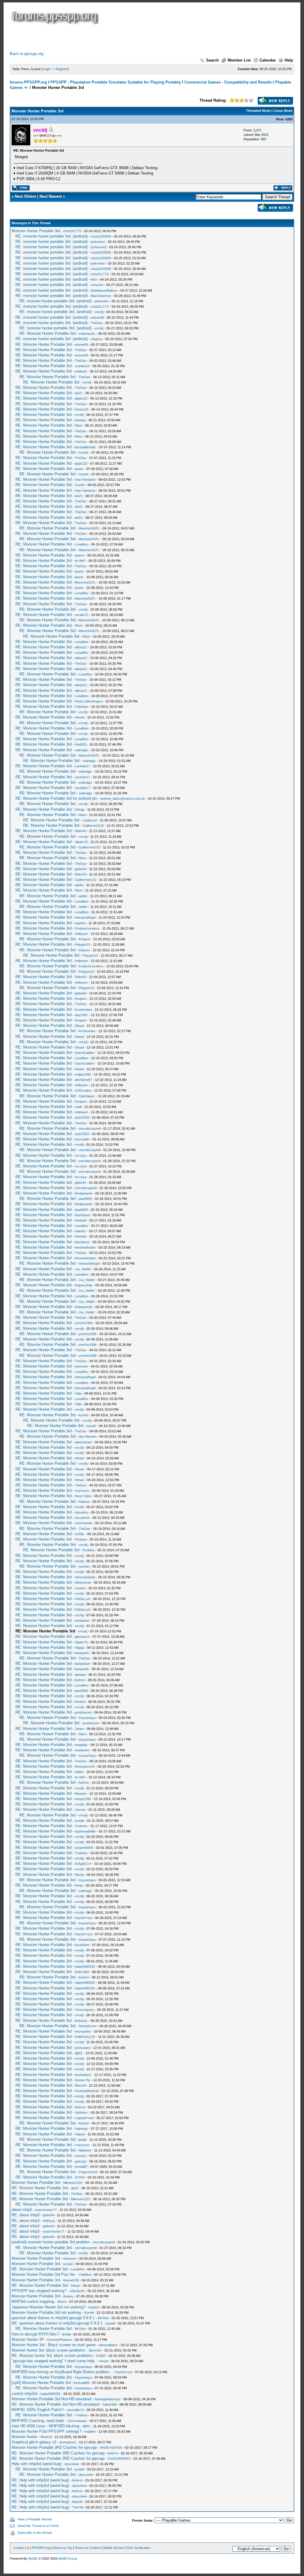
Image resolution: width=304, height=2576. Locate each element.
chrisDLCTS (72, 231)
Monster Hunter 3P (28, 2340)
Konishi (80, 1702)
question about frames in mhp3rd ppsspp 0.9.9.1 (53, 2318)
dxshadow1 (83, 2075)
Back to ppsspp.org (27, 54)
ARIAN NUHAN (111, 2448)
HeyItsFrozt (83, 1918)
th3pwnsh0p (84, 1285)
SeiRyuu (49, 2221)
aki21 (79, 393)
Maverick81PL (89, 528)
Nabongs (81, 2129)
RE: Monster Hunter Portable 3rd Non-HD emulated (55, 2404)
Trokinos (81, 1826)
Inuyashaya (87, 1718)
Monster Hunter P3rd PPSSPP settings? (46, 2431)
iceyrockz (82, 1491)
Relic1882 (82, 1972)
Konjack (84, 939)
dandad (80, 1675)
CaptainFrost (84, 2118)
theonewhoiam (85, 1247)
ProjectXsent (88, 2172)
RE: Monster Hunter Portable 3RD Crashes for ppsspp (58, 2453)
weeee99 (97, 318)
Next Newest (51, 196)
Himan (79, 1458)
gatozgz (81, 2161)
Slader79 (81, 842)
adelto (79, 885)
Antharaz (81, 2021)
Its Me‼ (80, 561)
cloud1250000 (101, 236)
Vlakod (80, 2134)
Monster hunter (24, 2437)
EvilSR (101, 2356)
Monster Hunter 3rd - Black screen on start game (54, 2345)
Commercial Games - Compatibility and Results (228, 82)
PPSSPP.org (41, 2548)
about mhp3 (22, 2210)
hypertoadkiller (85, 1831)
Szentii (89, 2313)
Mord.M (80, 2085)
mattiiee (90, 2432)
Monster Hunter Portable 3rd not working (46, 2312)
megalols (81, 1745)
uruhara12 (82, 366)
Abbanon (85, 2150)
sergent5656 (84, 1848)
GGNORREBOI (119, 2459)
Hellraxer (81, 934)
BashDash (82, 1215)
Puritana (81, 1539)
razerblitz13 (75, 2410)
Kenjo (79, 1885)
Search (212, 60)
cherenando (83, 1523)
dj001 (79, 2053)
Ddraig (80, 810)
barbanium (82, 1664)
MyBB (33, 2558)
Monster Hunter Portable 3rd (36, 231)
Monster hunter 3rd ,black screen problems (48, 2350)
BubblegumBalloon (104, 290)
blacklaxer (82, 1242)
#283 (289, 119)
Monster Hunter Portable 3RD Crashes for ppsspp (54, 2447)
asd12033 (82, 1118)
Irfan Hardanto (85, 480)
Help (289, 60)
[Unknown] (99, 247)
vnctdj (99, 312)
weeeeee (81, 1366)
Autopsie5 (82, 1653)
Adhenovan (83, 1582)
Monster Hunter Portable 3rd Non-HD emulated (52, 2399)
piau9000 (85, 1199)
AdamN (77, 2502)
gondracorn (83, 1712)
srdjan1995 (83, 1074)
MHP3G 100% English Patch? (38, 2410)
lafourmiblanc (108, 2345)
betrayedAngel (85, 917)
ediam (79, 1772)
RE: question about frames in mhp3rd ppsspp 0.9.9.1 (57, 2323)
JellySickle (77, 2291)
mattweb (81, 371)
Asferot (80, 1680)
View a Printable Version (35, 2519)
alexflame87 (83, 1080)
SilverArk (95, 2350)
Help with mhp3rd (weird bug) (36, 2464)
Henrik (80, 717)
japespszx (82, 1637)
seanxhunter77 (46, 2210)
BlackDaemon (101, 296)
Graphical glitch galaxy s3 (34, 2442)
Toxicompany (84, 2010)
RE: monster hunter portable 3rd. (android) (52, 236)
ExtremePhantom (60, 2340)
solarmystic (87, 334)
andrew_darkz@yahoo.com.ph (123, 799)
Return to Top (62, 2548)
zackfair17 (82, 766)
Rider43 (80, 831)
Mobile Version (113, 2548)
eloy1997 (81, 1015)
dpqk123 (81, 398)
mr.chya (81, 1156)
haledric (80, 1231)
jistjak (83, 2140)
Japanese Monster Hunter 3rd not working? (48, 2307)
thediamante (84, 1193)
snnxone (97, 285)
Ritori (79, 425)
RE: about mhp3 (26, 2215)
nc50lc (80, 1534)
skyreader (82, 1139)
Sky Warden (88, 1436)
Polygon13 (82, 944)
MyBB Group (68, 2558)
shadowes (82, 1750)
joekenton (98, 242)
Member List (239, 60)
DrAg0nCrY (83, 1864)
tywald (79, 1821)
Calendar (268, 60)
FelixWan (81, 707)
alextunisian (83, 1442)
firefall (66, 2334)
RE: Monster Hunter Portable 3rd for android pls (56, 798)
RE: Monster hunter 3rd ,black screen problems (52, 2356)
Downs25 (82, 409)
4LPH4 (80, 2177)
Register (62, 69)
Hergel (104, 2361)
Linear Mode (283, 111)
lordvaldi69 (82, 2383)
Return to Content (88, 2548)
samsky (81, 2156)
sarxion (84, 1566)
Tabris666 (110, 2404)
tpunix (79, 469)
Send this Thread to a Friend (38, 2526)
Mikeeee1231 (73, 2183)
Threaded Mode (258, 111)
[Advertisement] (118, 38)
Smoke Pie (83, 2080)
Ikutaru (68, 2296)
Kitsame (81, 1794)
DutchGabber (85, 1053)
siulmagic (81, 750)
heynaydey (83, 2031)
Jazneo (80, 1810)
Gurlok (84, 452)
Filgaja (79, 1648)
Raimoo (84, 950)
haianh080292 (85, 1967)
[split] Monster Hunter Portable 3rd (41, 2383)
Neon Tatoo (83, 1496)
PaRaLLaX (83, 1599)
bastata (80, 420)
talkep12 (81, 647)
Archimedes (83, 1010)
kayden (80, 923)
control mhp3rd (24, 2394)
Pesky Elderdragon (89, 701)
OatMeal (85, 2275)
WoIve (62, 2302)
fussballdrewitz (85, 447)
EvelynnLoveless (87, 928)
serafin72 (81, 615)
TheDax (97, 323)
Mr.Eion (103, 2318)
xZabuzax (90, 820)
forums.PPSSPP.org (28, 82)
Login (47, 69)
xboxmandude (85, 1577)
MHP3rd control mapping (33, 2301)
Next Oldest (25, 196)
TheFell (77, 2507)
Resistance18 (85, 1766)
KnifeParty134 (85, 2037)
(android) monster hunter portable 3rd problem (51, 2242)
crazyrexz (82, 2145)
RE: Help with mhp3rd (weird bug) (40, 2480)
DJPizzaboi (83, 1090)
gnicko (80, 555)
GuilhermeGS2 (93, 826)
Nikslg (79, 1875)
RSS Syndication (138, 2548)
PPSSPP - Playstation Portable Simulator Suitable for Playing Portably (116, 82)
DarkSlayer (87, 1096)
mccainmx (82, 1518)
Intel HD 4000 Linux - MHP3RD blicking (45, 2426)
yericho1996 (84, 1323)
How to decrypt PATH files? (35, 2334)
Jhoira (79, 1729)
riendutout (82, 1621)
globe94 (80, 869)
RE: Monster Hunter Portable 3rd (47, 333)
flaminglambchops (108, 2399)
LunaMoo (81, 544)
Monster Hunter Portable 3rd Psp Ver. (44, 2274)
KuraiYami (82, 1945)
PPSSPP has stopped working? (39, 2291)
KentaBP (81, 2167)
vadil (78, 1107)
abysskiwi (72, 2464)
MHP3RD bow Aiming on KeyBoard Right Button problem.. (62, 2372)
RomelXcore (88, 2026)
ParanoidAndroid (87, 2091)
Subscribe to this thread (35, 2533)
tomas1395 (83, 1799)
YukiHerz (81, 2113)
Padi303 (81, 744)
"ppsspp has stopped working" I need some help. (54, 2361)
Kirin (94, 279)
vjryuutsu (81, 1512)
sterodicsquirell (90, 1129)
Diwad (79, 1026)
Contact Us (21, 2548)
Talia (78, 1393)
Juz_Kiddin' (83, 1269)
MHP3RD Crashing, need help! (38, 2421)
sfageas (97, 339)
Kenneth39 (71, 2280)
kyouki (83, 1415)
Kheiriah (81, 1220)
